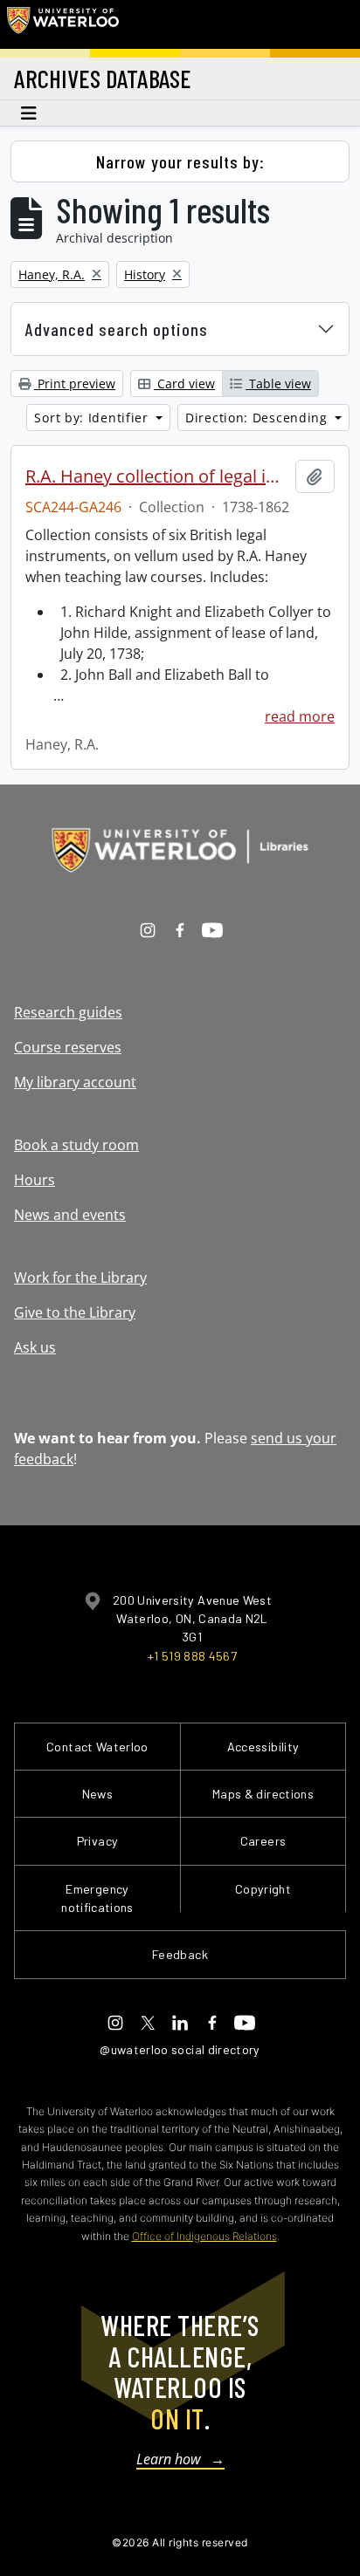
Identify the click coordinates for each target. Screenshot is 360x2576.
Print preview (75, 384)
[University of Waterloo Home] (63, 24)
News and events (70, 1215)
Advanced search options (117, 329)
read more (300, 716)
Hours (35, 1180)
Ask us (35, 1347)
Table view (278, 384)
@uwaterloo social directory (180, 2049)
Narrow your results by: (180, 161)
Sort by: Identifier (93, 418)
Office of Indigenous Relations (204, 2236)
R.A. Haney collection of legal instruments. (157, 476)
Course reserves (68, 1047)
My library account (75, 1082)
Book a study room (76, 1145)
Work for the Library (80, 1278)
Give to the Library (75, 1312)
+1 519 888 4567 (192, 1656)
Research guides (68, 1012)
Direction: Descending (258, 418)
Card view (184, 384)
